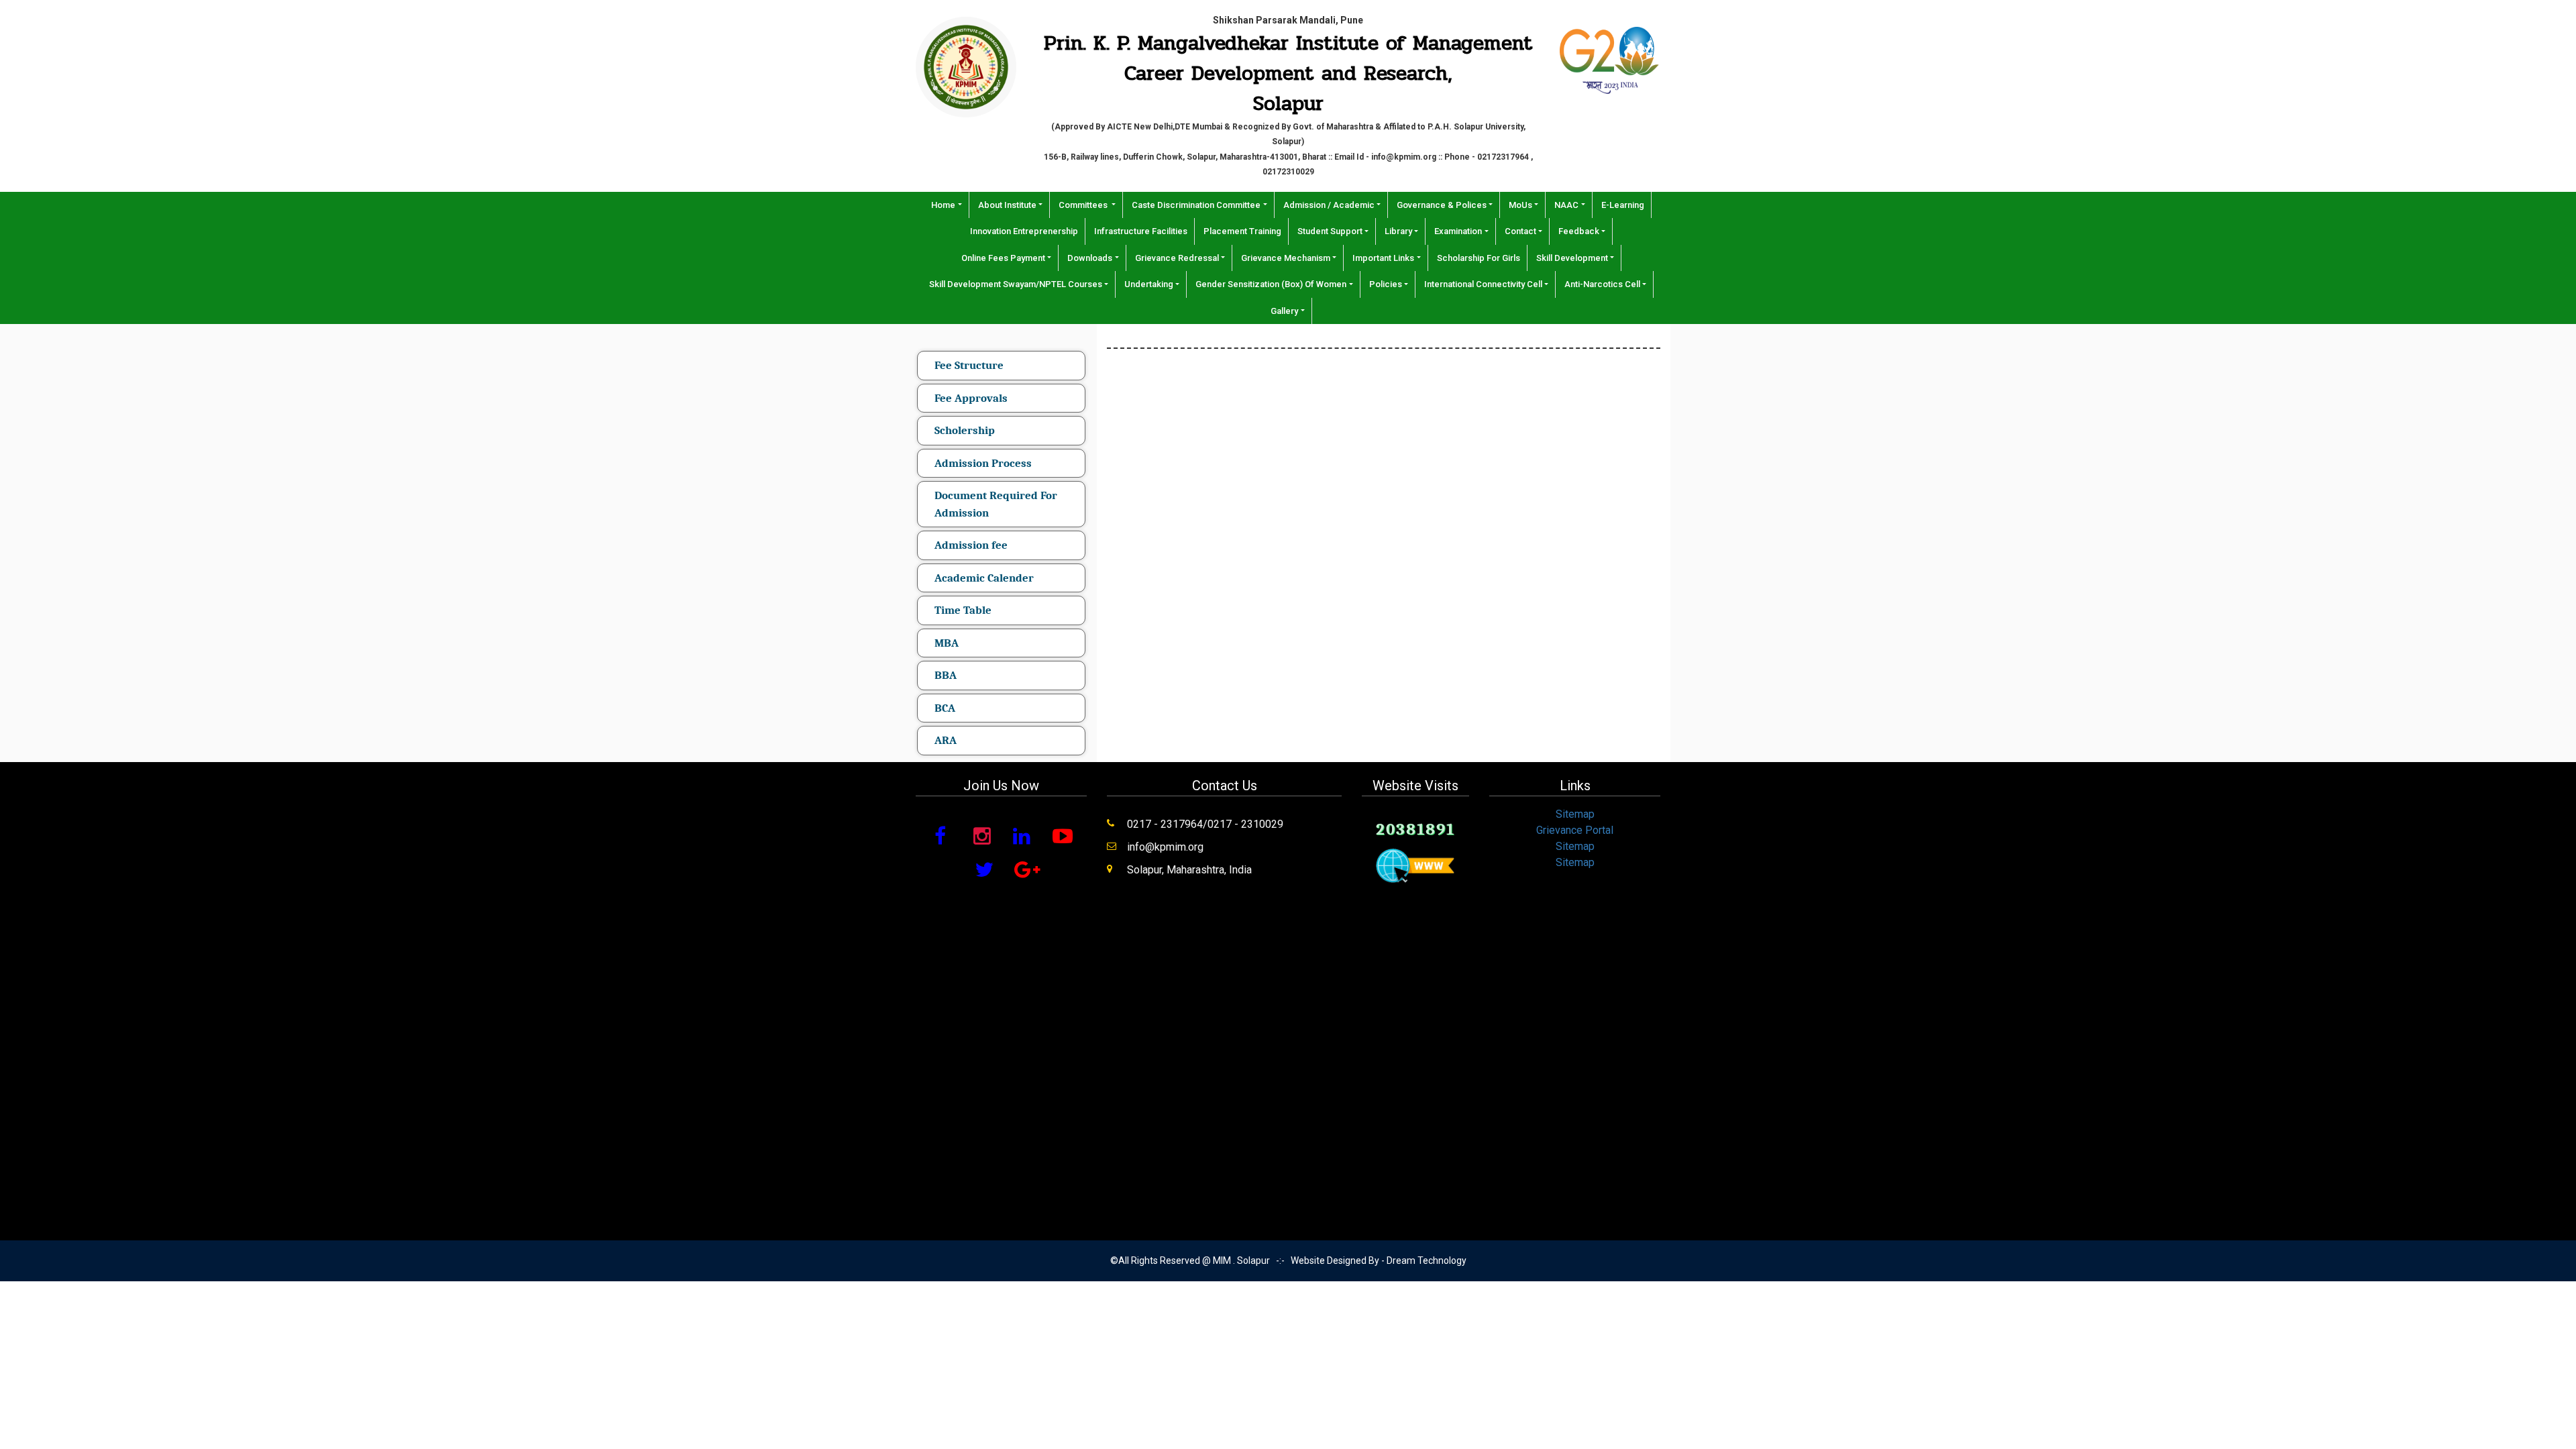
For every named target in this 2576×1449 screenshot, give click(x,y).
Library (1398, 231)
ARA (946, 740)
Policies (1386, 284)
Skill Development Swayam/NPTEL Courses (1016, 284)
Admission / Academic (1329, 205)
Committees (1084, 205)
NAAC (1566, 205)
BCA (945, 708)
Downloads (1090, 258)
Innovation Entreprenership (1024, 231)
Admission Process (983, 463)
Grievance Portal (1575, 830)
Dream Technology (1427, 1260)
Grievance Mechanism (1286, 258)
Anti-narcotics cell (1602, 284)
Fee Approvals (971, 398)
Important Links (1383, 258)
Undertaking (1149, 284)
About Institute (1007, 205)
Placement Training (1242, 231)
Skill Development (1572, 258)
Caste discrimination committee (1196, 205)
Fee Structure (969, 365)
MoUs (1520, 205)
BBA (946, 675)
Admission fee (971, 545)
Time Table (963, 610)
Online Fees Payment (1003, 258)
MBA (947, 643)
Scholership (965, 430)
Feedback (1579, 231)
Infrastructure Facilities (1141, 231)
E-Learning (1623, 205)
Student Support (1330, 231)
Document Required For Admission (996, 504)
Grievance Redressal (1177, 258)
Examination (1458, 231)
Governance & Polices (1442, 205)
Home (943, 205)
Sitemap (1575, 814)
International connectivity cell (1483, 284)
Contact (1520, 231)
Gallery (1284, 311)
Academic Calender (984, 578)
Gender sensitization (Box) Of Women (1271, 284)
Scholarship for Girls (1479, 258)
